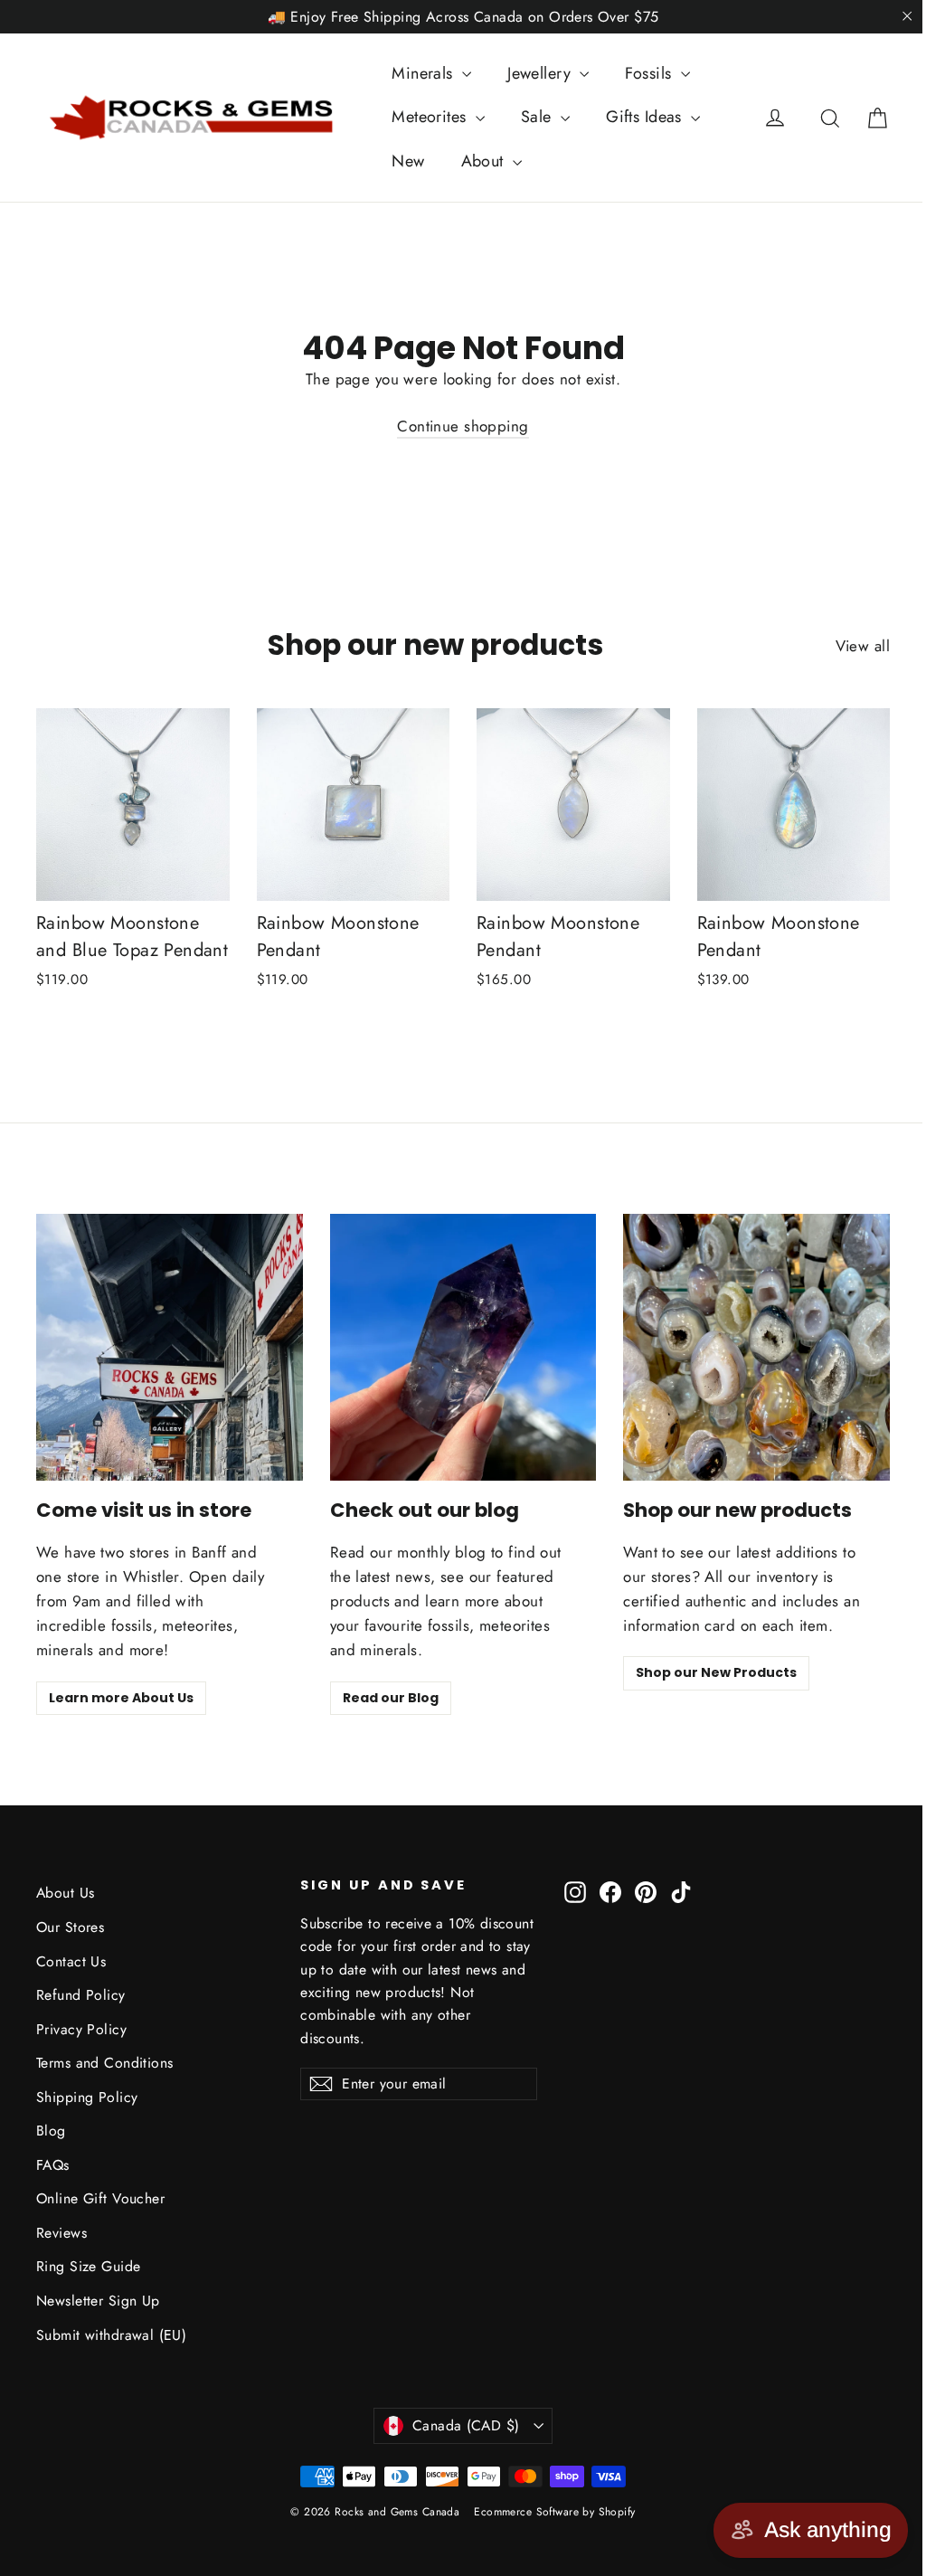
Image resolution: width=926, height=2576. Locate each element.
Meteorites (431, 117)
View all (863, 646)
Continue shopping (463, 426)
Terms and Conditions (105, 2063)
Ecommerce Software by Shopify (554, 2512)
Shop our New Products (716, 1672)
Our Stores (70, 1927)
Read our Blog (391, 1698)
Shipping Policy (87, 2097)
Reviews (61, 2233)
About (485, 161)
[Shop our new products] (756, 1347)
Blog (51, 2131)
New (408, 161)
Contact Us (71, 1961)
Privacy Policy (81, 2029)
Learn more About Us (121, 1698)
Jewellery (541, 73)
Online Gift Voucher (100, 2198)
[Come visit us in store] (170, 1347)
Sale (539, 117)
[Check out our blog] (463, 1347)
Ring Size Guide (88, 2266)
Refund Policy (81, 1995)
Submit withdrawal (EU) (111, 2335)
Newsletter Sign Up (98, 2301)
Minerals (425, 73)
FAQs (53, 2165)
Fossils (650, 73)
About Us (65, 1893)
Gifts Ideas (646, 117)
